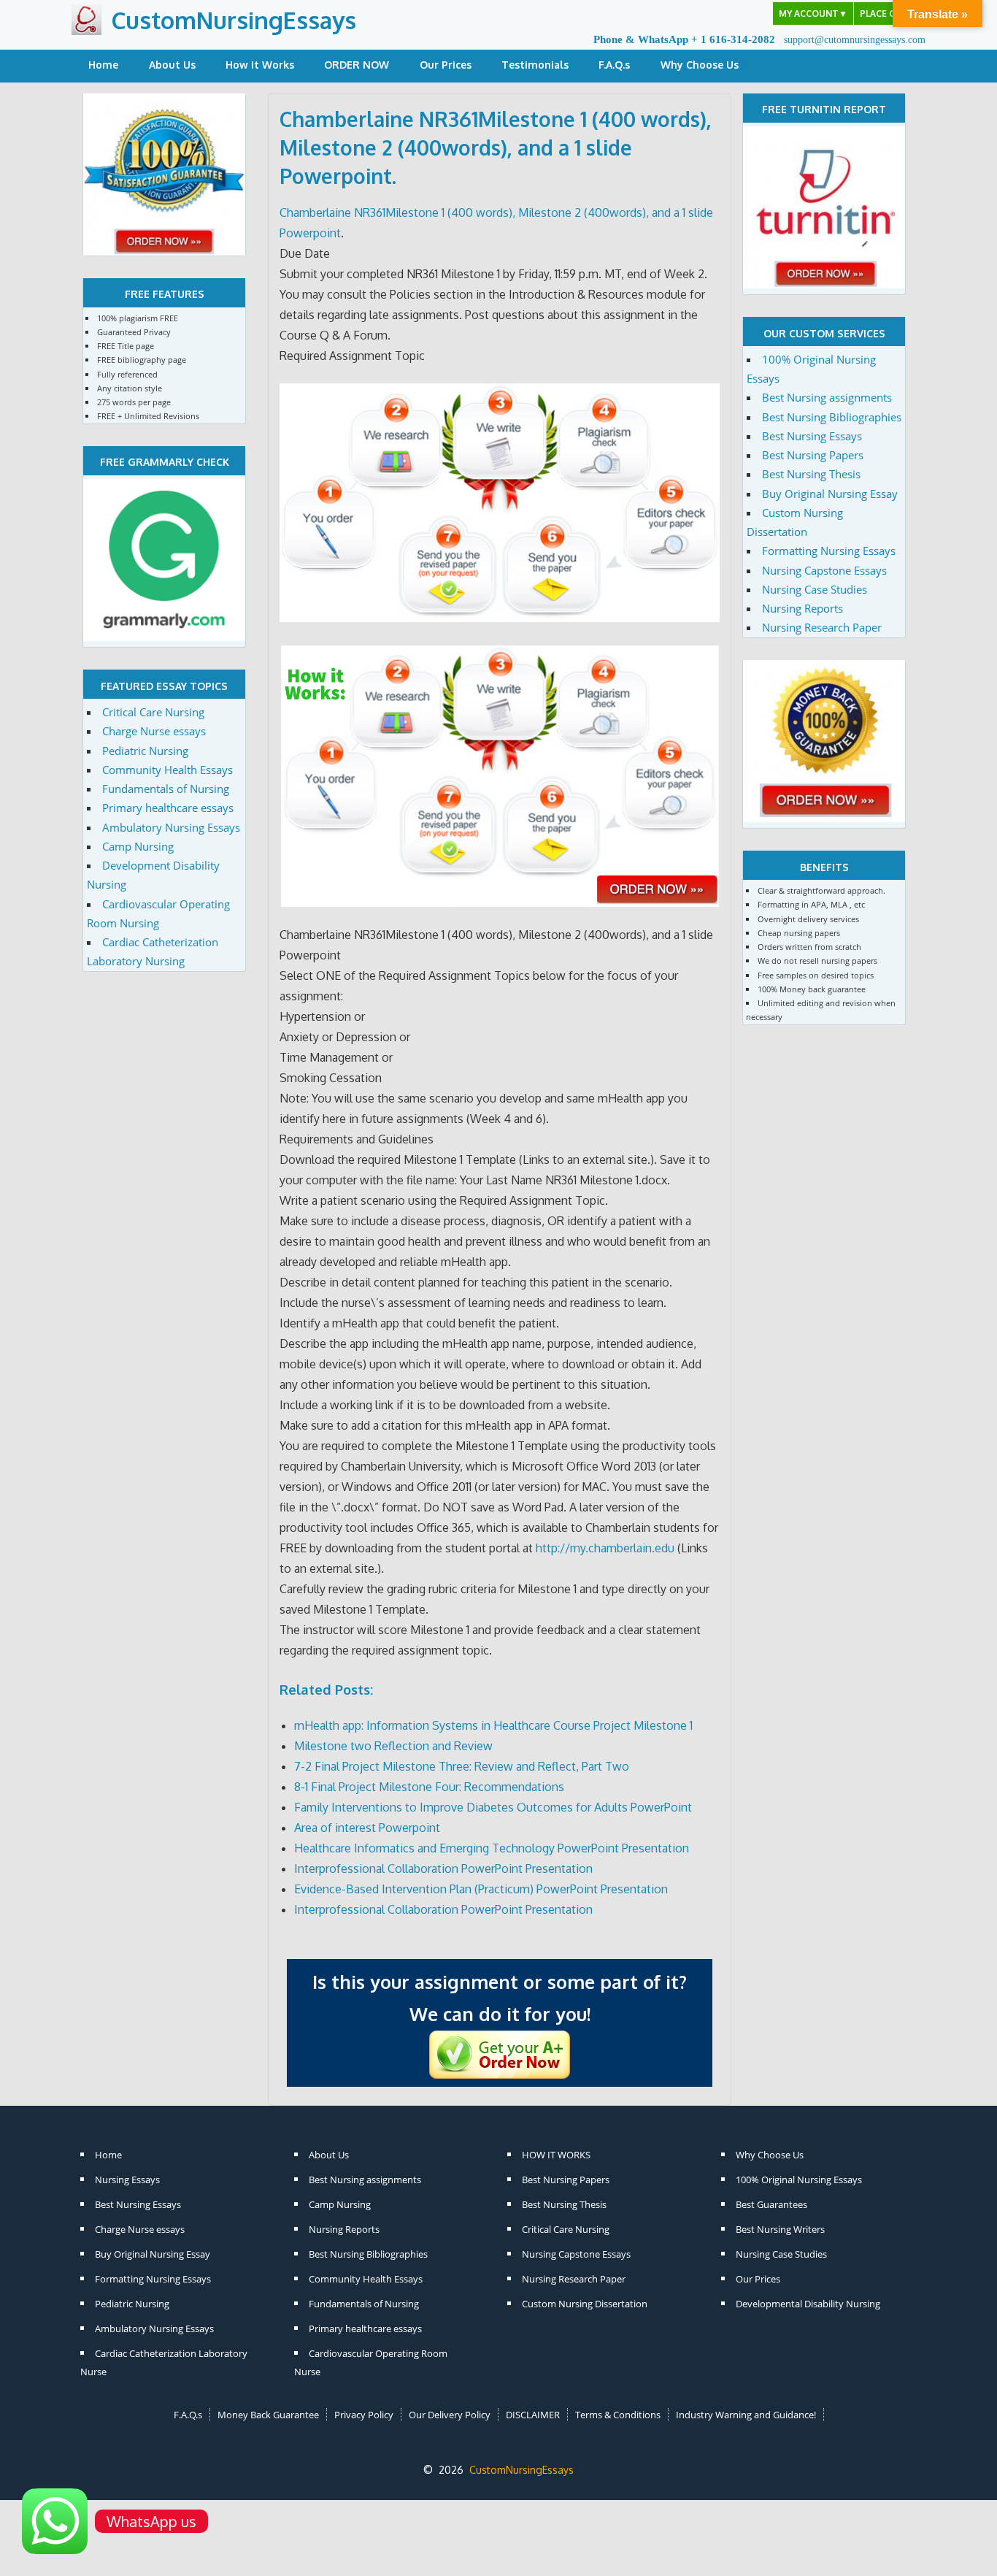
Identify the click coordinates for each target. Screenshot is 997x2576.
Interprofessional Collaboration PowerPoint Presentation (443, 1868)
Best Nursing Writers (780, 2229)
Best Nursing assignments (827, 397)
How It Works (260, 65)
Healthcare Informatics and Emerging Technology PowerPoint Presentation (492, 1848)
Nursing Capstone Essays (824, 570)
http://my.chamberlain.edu (605, 1548)
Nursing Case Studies (815, 589)
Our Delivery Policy (450, 2415)
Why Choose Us (700, 65)
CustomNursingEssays (234, 20)
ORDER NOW (357, 65)
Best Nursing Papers (813, 455)
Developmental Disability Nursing (808, 2304)
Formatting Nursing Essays (829, 551)
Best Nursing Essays (812, 436)
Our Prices (446, 65)
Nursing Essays (127, 2180)
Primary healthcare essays (168, 808)
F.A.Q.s (614, 65)
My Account (813, 14)
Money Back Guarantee (268, 2415)
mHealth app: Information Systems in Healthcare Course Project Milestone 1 (493, 1725)
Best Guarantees (771, 2204)
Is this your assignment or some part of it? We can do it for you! (500, 1998)
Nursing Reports (802, 608)
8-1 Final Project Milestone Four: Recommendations (429, 1787)
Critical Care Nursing (153, 712)
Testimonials (535, 65)
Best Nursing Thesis (811, 474)
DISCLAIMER (533, 2415)
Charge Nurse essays (154, 731)
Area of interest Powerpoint (367, 1828)
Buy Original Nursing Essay (830, 494)
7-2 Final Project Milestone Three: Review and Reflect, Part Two (462, 1766)
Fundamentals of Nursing (166, 789)
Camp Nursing (138, 846)
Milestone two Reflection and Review (393, 1746)
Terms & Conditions (618, 2415)
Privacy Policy (364, 2415)
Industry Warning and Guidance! (746, 2415)
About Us (172, 65)
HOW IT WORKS (556, 2155)
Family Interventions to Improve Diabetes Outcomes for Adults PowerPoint (493, 1807)
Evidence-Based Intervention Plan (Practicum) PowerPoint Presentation (481, 1889)
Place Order (890, 14)
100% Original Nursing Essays (799, 2180)
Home (103, 65)
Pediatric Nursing (145, 751)
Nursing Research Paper (822, 627)
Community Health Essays (168, 770)
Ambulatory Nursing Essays (171, 827)
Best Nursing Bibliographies (832, 417)
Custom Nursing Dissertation (585, 2304)
